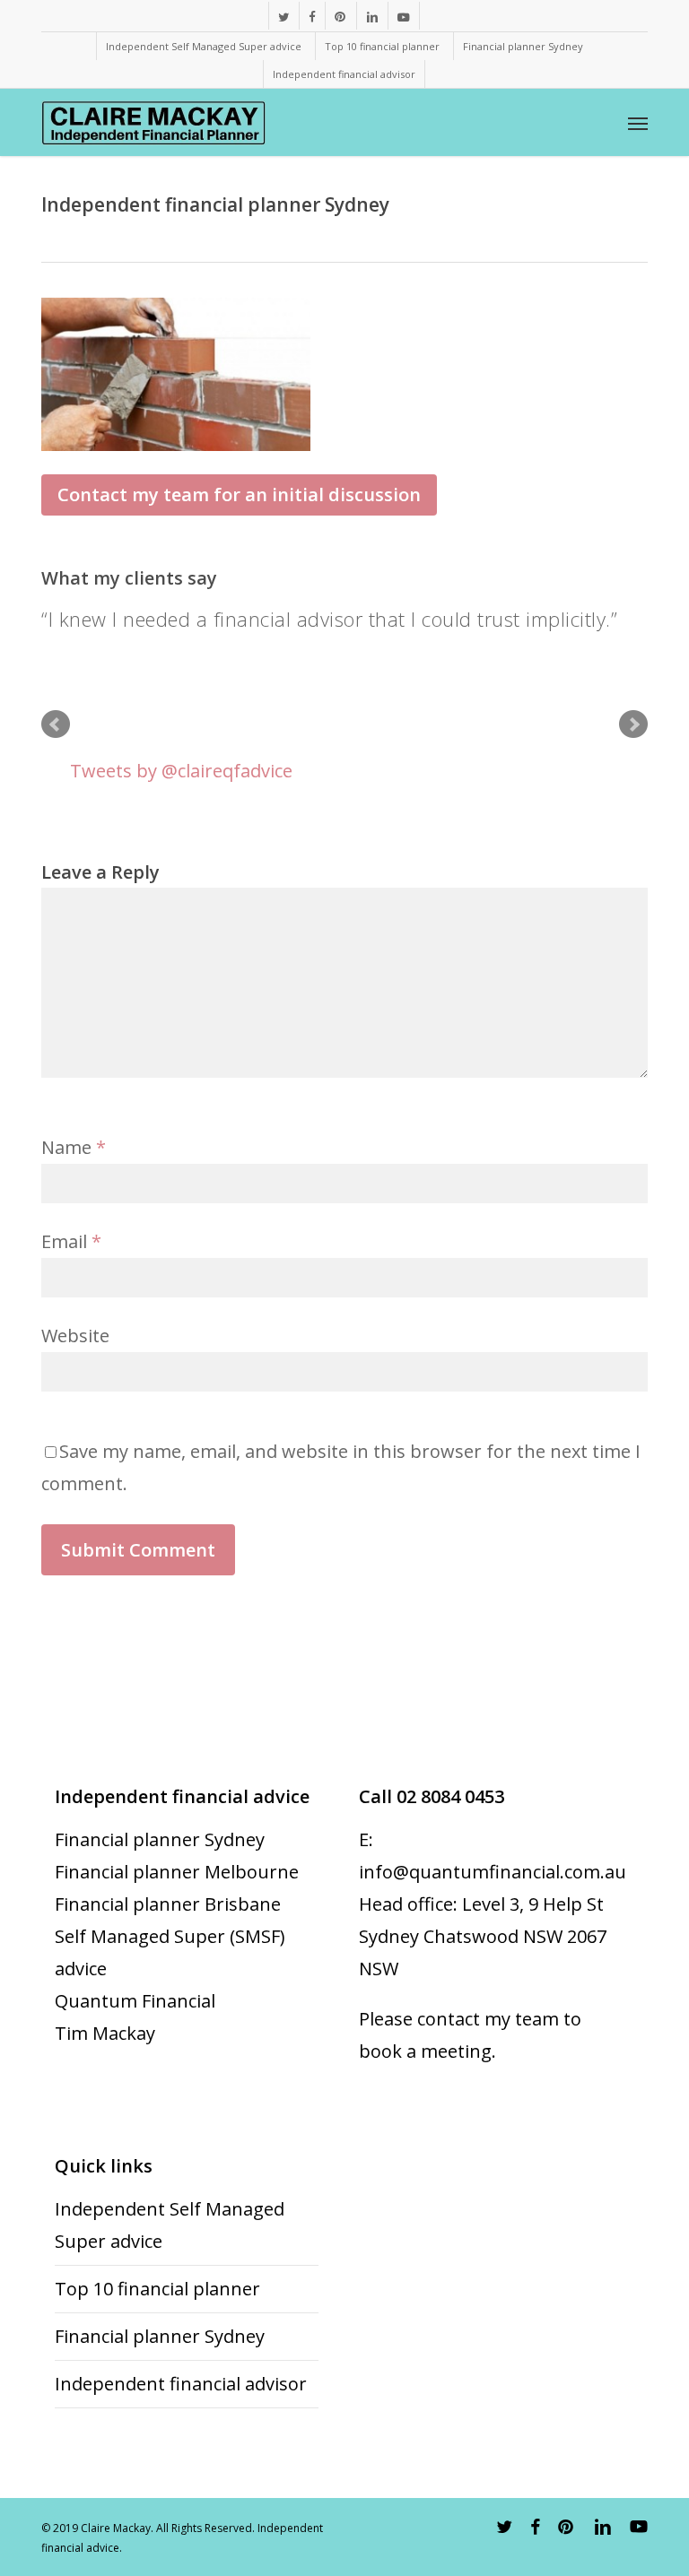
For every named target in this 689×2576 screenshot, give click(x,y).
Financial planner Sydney (160, 1839)
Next (633, 724)
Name (74, 1147)
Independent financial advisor (181, 2384)
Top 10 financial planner (157, 2289)
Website (75, 1336)
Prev (56, 724)
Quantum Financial (135, 2001)
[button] (638, 123)
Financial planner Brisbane (168, 1904)
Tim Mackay (105, 2033)
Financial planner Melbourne (177, 1872)
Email (71, 1241)
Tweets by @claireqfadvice (181, 771)
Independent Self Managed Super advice (170, 2225)
